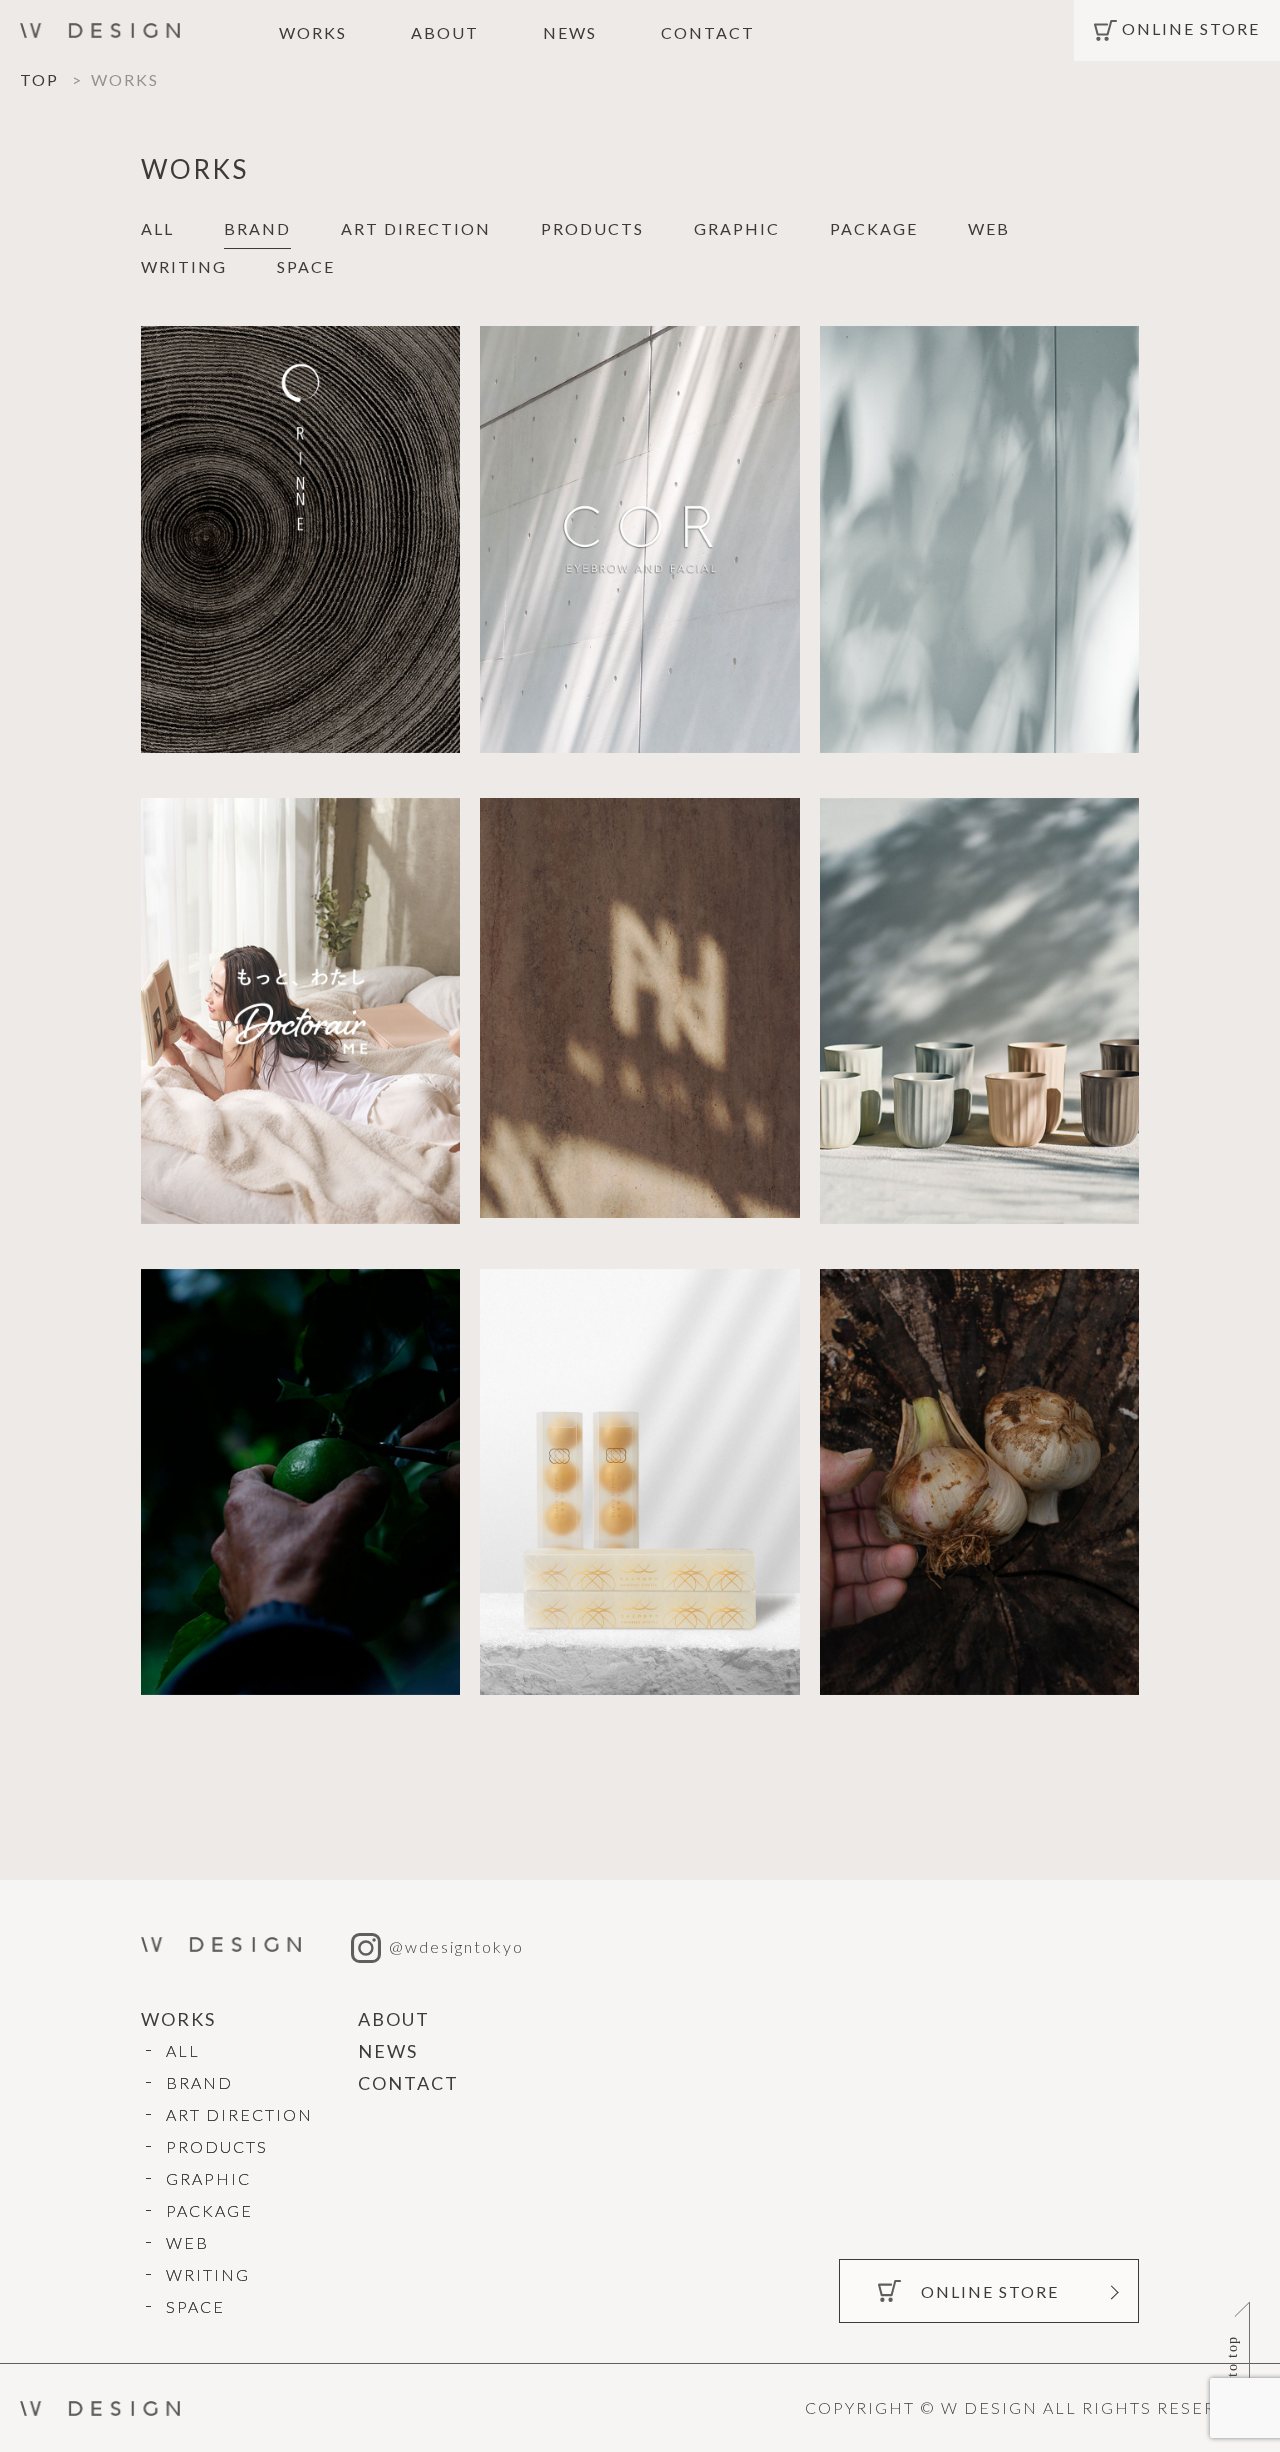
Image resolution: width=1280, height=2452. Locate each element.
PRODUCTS (592, 228)
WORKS (313, 32)
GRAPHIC (737, 228)
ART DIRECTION (416, 228)
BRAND (257, 228)
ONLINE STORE (1191, 29)
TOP (39, 79)
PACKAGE (874, 228)
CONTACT (708, 32)
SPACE (306, 266)
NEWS (570, 32)
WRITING (184, 266)
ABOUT (445, 32)
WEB (989, 228)
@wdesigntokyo (456, 1946)
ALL (157, 228)
